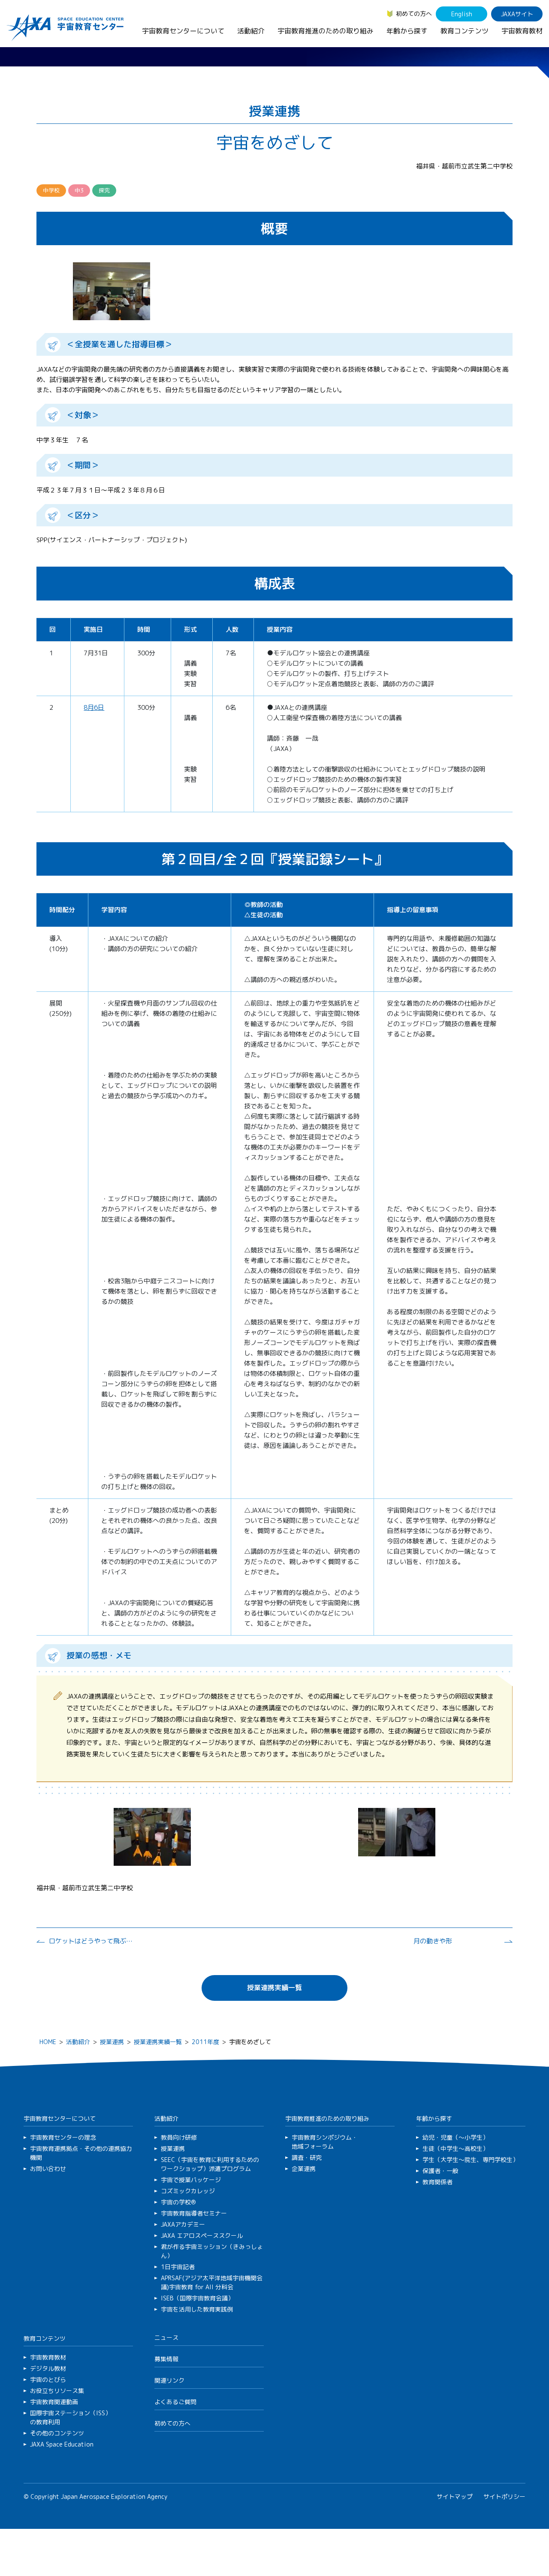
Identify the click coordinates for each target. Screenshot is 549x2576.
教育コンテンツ (465, 31)
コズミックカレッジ (188, 2191)
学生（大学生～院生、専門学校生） (471, 2160)
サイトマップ (455, 2496)
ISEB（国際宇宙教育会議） (197, 2298)
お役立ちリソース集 (57, 2391)
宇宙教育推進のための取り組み (326, 31)
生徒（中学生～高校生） (455, 2148)
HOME (48, 2042)
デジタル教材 (48, 2368)
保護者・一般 (440, 2171)
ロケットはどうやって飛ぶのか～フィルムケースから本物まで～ (92, 1941)
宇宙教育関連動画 (54, 2402)
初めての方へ (414, 14)
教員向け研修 (179, 2137)
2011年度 (205, 2042)
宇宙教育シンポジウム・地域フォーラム (325, 2142)
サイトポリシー (504, 2496)
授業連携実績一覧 (274, 1988)
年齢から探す (407, 31)
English (462, 14)
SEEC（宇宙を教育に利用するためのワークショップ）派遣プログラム (210, 2164)
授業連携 (112, 2042)
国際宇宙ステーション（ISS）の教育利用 (71, 2417)
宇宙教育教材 (522, 31)
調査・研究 (307, 2157)
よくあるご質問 (175, 2402)
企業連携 (304, 2169)
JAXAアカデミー (183, 2224)
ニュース (166, 2337)
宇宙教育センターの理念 (63, 2137)
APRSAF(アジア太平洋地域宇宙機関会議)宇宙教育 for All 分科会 (212, 2282)
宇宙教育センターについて (183, 31)
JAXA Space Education (62, 2444)
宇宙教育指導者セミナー (194, 2213)
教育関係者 (437, 2182)
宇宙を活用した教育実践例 (197, 2309)
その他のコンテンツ (57, 2433)
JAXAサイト (517, 14)
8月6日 (94, 707)
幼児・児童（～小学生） (455, 2137)
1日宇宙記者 (178, 2267)
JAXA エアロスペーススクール (202, 2235)
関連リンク (169, 2380)
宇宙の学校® (178, 2202)
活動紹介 (251, 31)
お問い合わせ (48, 2169)
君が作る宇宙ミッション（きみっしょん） (212, 2251)
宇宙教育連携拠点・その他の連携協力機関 (81, 2153)
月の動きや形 (433, 1941)
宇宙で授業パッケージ (191, 2180)
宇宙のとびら (48, 2379)
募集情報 (166, 2359)
